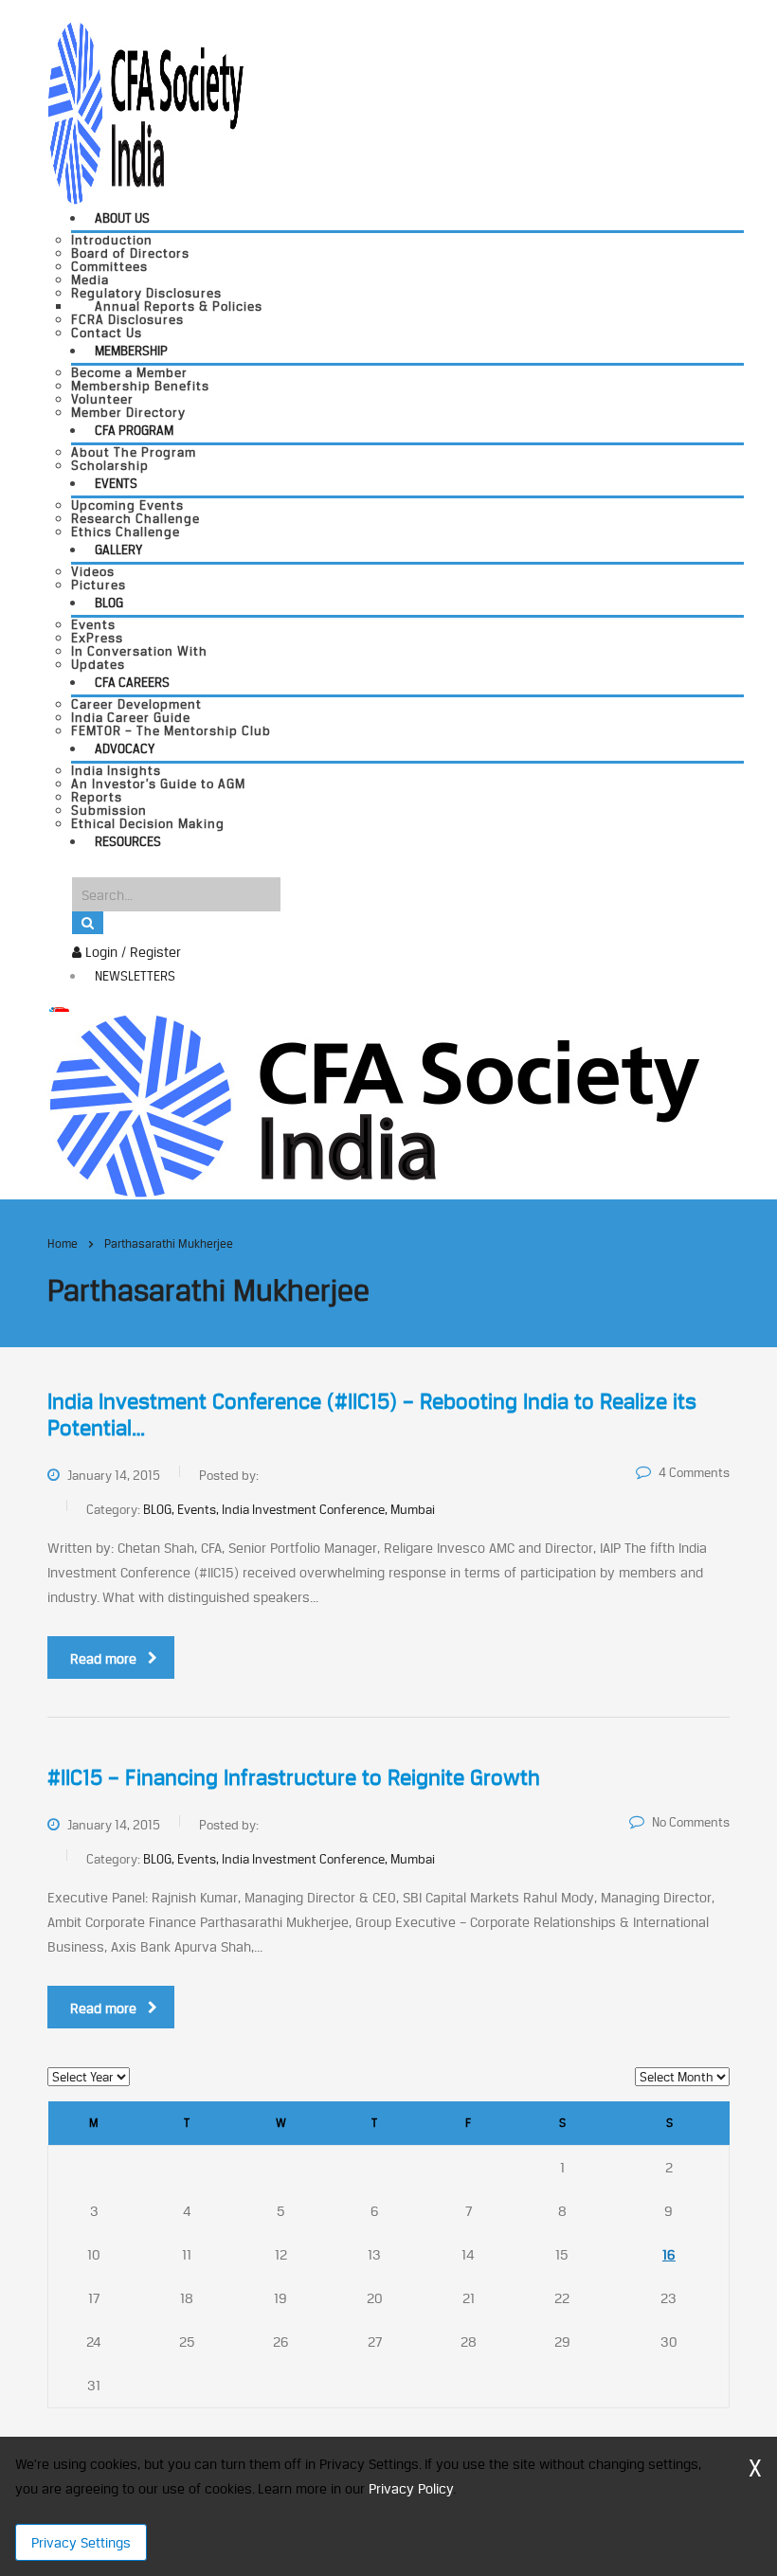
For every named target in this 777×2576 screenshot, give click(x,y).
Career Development (136, 704)
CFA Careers (132, 682)
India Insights (116, 770)
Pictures (99, 585)
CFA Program (134, 430)
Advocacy (125, 748)
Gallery (118, 549)
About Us (122, 218)
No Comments (691, 1822)
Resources (128, 841)
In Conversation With (139, 651)
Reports (97, 797)
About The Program (134, 452)
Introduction (112, 240)
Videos (93, 571)
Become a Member (129, 372)
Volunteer (102, 399)
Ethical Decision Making (148, 823)
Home (63, 1243)
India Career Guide (131, 717)
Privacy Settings (81, 2542)
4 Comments (694, 1472)
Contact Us (107, 333)
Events (116, 483)
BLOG (109, 603)
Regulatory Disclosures (146, 293)
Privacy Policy (411, 2488)
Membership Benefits (140, 386)
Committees (109, 266)
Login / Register (131, 952)
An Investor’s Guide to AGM (158, 784)
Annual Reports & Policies (179, 306)
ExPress (97, 638)
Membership (131, 351)
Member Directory (128, 412)
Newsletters (135, 976)
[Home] (374, 1104)
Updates (98, 664)
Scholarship (110, 465)
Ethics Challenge (126, 531)
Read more (103, 1658)
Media (90, 279)
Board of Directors (130, 253)
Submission (109, 810)
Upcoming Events (127, 505)
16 (669, 2254)
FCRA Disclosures (127, 319)
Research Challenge (136, 518)
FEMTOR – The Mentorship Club (171, 730)
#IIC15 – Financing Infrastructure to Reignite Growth (294, 1777)
